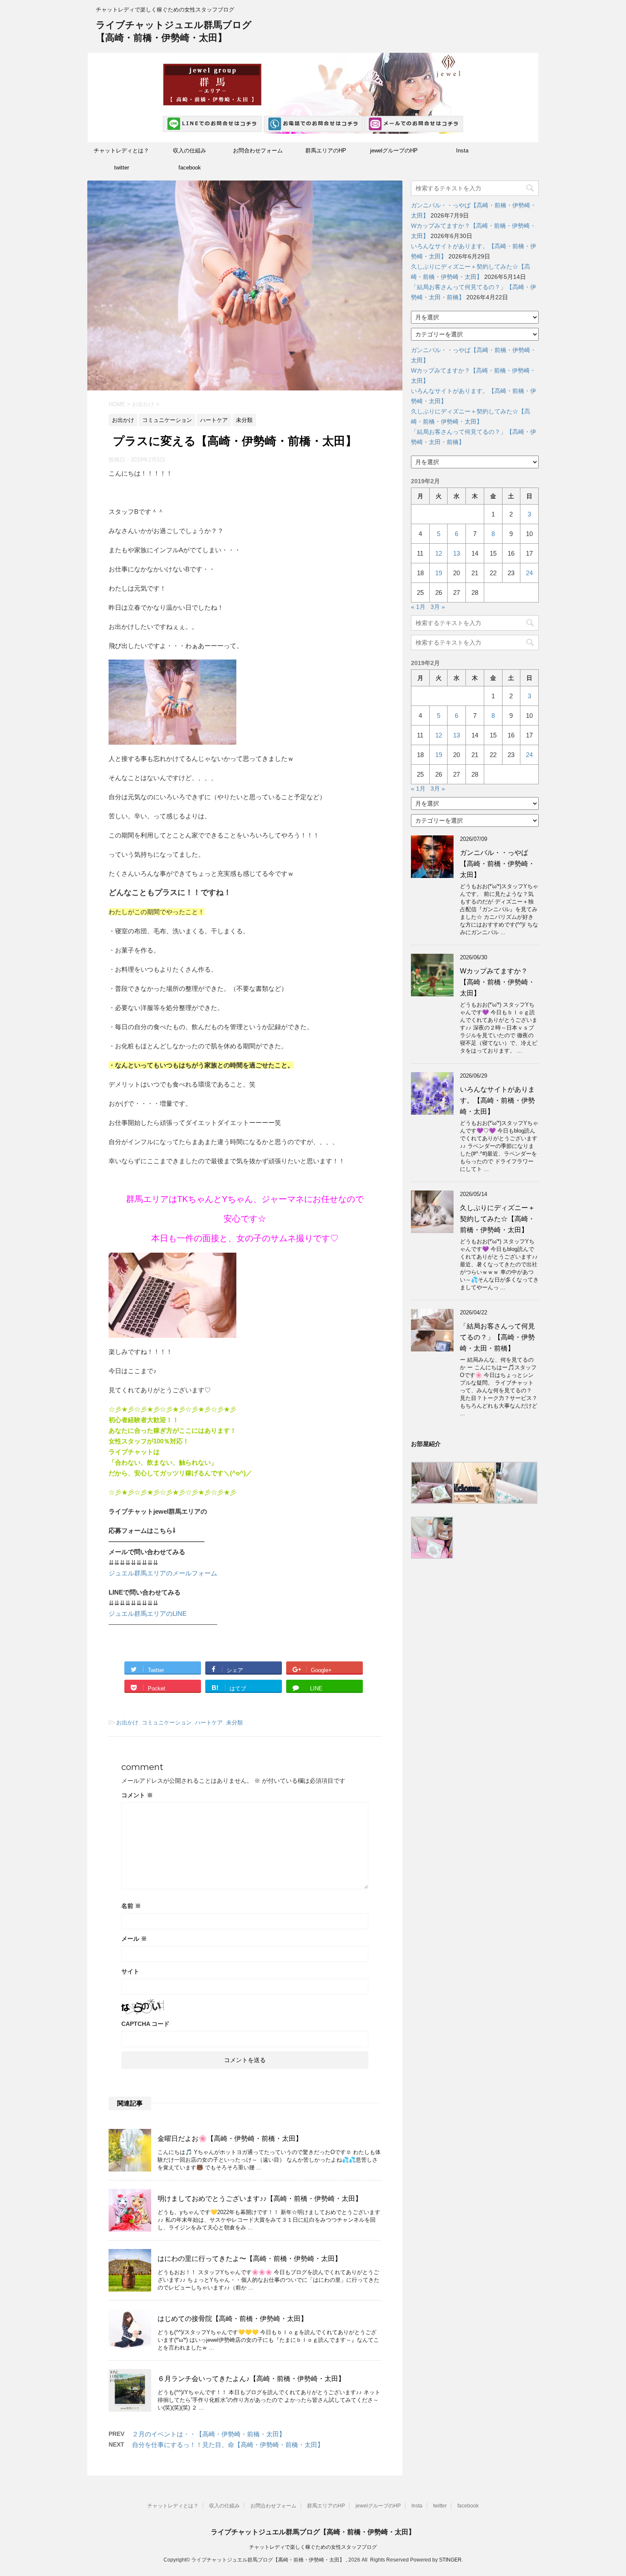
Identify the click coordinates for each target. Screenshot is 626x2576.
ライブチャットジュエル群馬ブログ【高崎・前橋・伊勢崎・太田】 (313, 2532)
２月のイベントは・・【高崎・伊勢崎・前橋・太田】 (209, 2434)
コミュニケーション (167, 1723)
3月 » (438, 607)
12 (439, 553)
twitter (122, 168)
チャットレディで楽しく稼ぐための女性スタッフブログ (313, 2547)
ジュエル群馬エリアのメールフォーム (163, 1573)
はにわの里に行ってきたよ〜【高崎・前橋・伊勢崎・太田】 (250, 2259)
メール (134, 1939)
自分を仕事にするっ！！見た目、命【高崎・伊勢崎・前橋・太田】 (228, 2445)
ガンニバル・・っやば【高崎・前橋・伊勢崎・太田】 (497, 864)
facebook (190, 168)
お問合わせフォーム (258, 151)
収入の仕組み (190, 151)
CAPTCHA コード (145, 2024)
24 (529, 573)
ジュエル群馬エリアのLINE (148, 1614)
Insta (462, 151)
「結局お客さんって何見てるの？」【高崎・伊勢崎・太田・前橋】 (497, 1337)
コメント (137, 1795)
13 (457, 553)
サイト (130, 1971)
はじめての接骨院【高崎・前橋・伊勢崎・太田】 (233, 2319)
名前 (131, 1906)
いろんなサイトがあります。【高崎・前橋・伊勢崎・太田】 (497, 1100)
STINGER (450, 2560)
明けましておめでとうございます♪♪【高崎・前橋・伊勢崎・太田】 (260, 2199)
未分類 (234, 1723)
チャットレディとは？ (121, 151)
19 (439, 573)
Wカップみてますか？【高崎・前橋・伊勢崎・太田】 (497, 982)
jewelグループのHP (394, 151)
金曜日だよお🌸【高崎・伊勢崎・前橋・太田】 (230, 2139)
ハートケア (209, 1723)
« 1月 (418, 607)
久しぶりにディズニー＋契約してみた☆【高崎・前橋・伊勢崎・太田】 (497, 1219)
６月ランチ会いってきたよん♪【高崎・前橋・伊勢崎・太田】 (251, 2379)
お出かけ (127, 1723)
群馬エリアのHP (326, 151)
